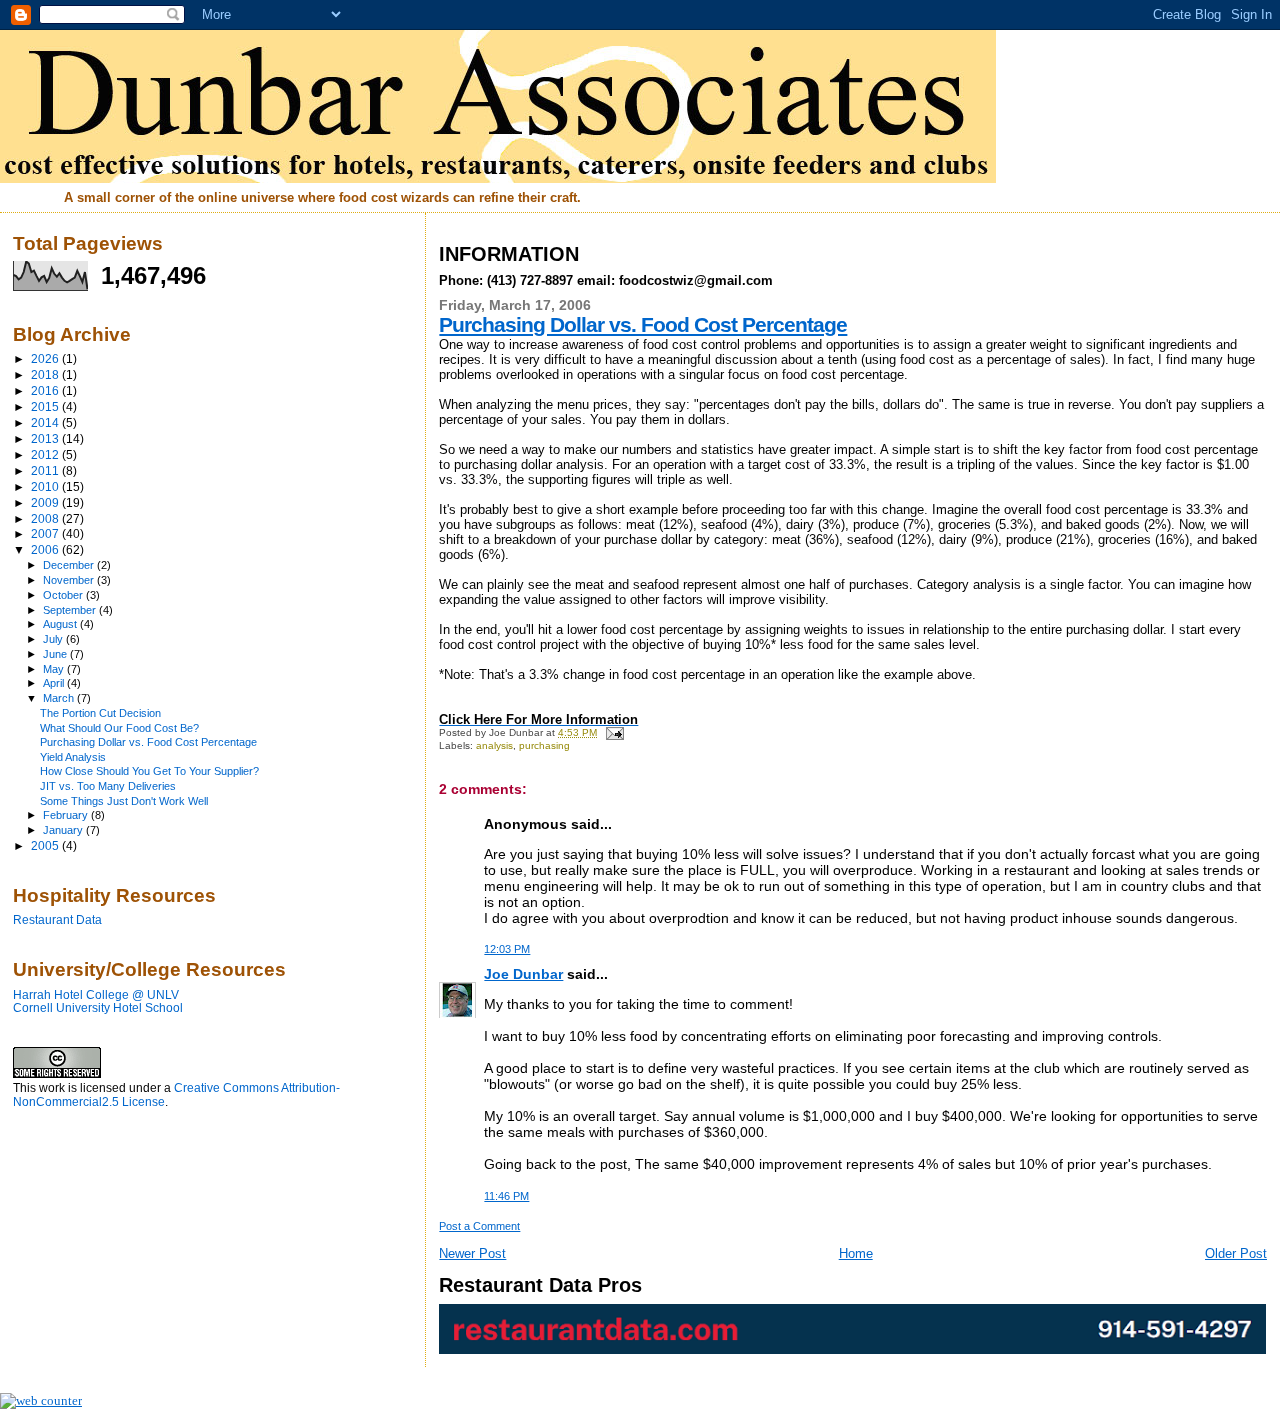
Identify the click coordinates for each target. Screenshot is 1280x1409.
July (54, 639)
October (64, 595)
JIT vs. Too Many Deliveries (108, 786)
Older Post (1236, 1253)
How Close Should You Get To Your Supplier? (149, 771)
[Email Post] (611, 732)
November (70, 580)
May (55, 669)
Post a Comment (479, 1226)
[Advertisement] (113, 1242)
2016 (46, 390)
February (67, 815)
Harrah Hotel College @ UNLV (96, 994)
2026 (46, 358)
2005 (46, 845)
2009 (46, 502)
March (60, 698)
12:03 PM (507, 949)
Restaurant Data (57, 919)
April (55, 683)
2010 (46, 486)
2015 (46, 406)
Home (856, 1253)
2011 (46, 470)
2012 (46, 454)
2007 (46, 533)
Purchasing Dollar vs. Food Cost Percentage (643, 324)
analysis (494, 745)
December (70, 565)
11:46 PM (506, 1196)
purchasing (544, 745)
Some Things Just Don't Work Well (124, 801)
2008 (46, 518)
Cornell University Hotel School (98, 1007)
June (56, 654)
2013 (46, 438)
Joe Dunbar (523, 974)
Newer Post (472, 1253)
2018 (46, 374)
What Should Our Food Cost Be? (119, 728)
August (61, 624)
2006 (46, 549)
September (71, 610)
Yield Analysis (73, 757)
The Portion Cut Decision (100, 713)
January (64, 830)
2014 (46, 422)
